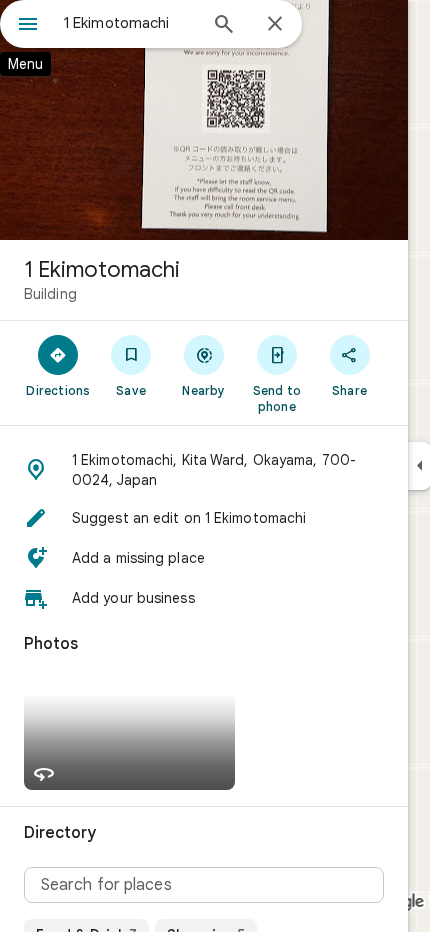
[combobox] (130, 23)
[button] (204, 470)
